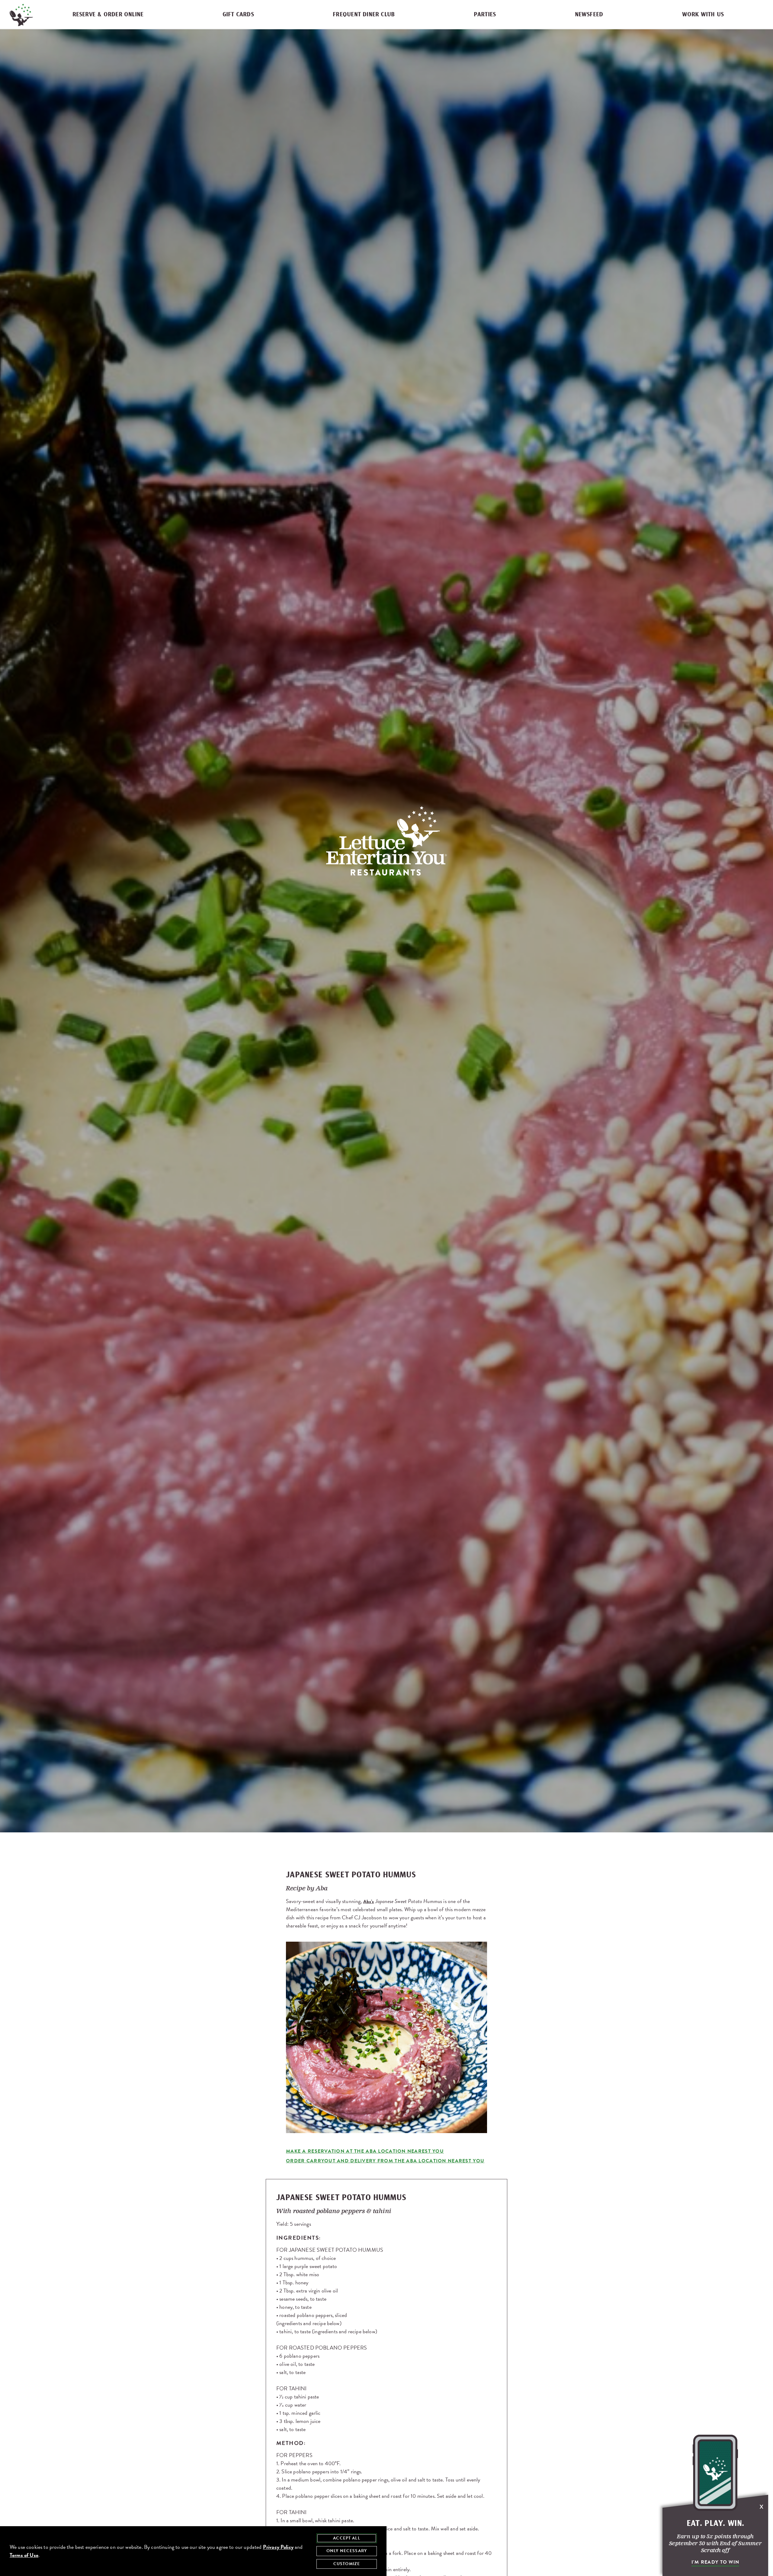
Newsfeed (589, 15)
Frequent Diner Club (364, 15)
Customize (347, 2564)
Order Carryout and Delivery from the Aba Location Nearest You (385, 2161)
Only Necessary (347, 2551)
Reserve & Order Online (108, 15)
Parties (485, 15)
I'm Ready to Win (715, 2562)
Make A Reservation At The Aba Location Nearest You (365, 2151)
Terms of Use (24, 2555)
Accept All (347, 2538)
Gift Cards (238, 15)
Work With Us (703, 15)
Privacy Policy (278, 2547)
